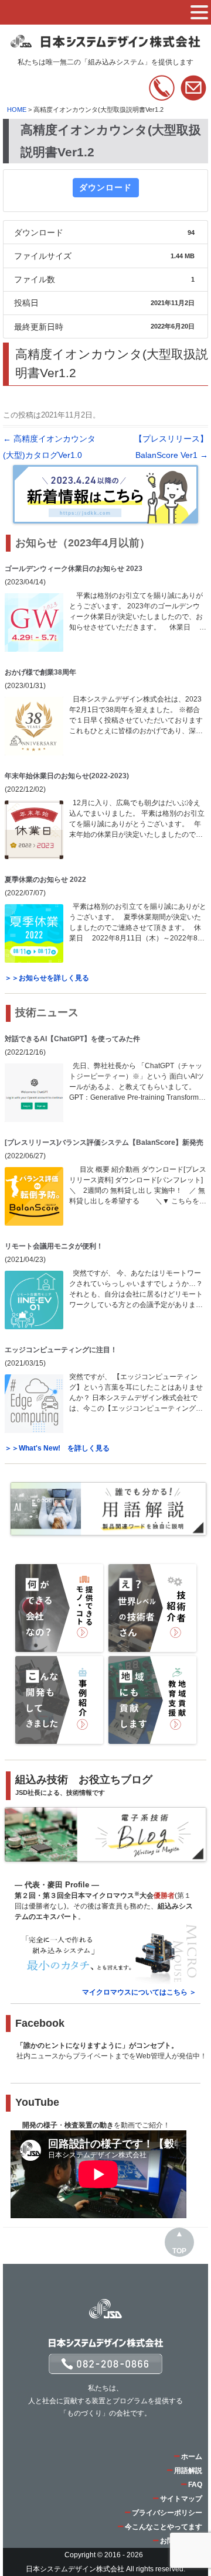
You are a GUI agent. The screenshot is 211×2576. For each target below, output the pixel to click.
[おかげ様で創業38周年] (34, 726)
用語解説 (188, 2471)
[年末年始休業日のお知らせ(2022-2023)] (34, 830)
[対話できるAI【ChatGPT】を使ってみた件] (34, 1093)
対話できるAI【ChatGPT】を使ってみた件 (72, 1039)
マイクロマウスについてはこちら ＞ (139, 1992)
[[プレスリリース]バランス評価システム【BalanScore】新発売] (34, 1196)
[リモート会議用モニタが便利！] (34, 1300)
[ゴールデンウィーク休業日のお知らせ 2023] (34, 622)
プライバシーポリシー (167, 2513)
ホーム (192, 2457)
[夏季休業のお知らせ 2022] (34, 933)
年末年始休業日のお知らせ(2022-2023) (67, 776)
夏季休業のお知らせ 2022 (45, 880)
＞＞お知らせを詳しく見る (47, 978)
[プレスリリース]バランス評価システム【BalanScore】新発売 (104, 1142)
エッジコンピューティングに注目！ (61, 1350)
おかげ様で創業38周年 (40, 672)
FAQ (195, 2485)
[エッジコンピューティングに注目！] (34, 1404)
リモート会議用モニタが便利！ (54, 1246)
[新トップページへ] (107, 43)
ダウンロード (105, 187)
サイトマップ (181, 2499)
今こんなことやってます (164, 2527)
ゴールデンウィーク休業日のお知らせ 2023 (74, 569)
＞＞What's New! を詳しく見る (57, 1448)
